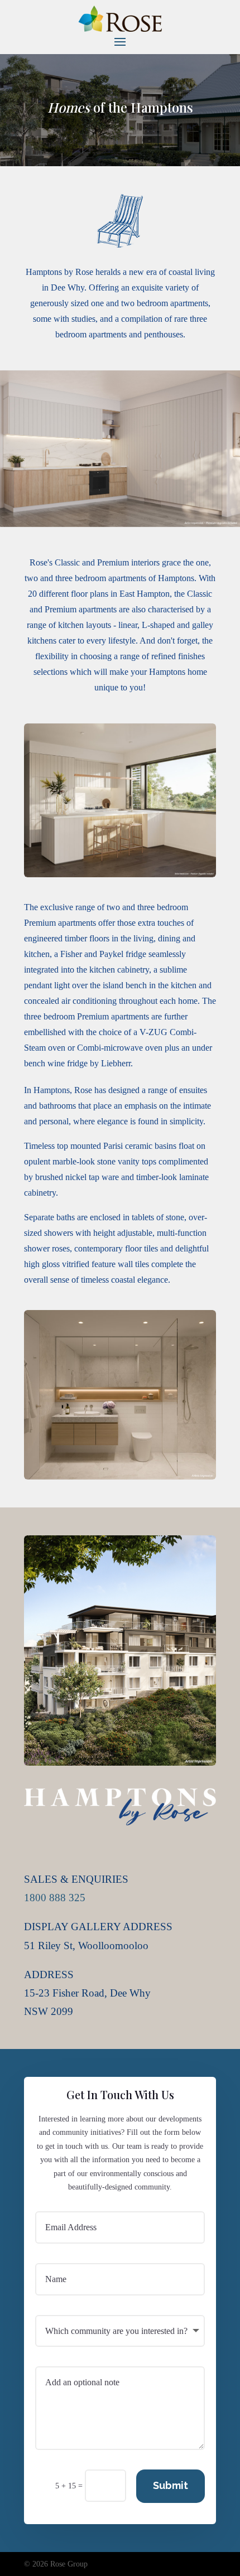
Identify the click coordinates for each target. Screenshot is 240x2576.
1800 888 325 (55, 1898)
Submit (171, 2485)
